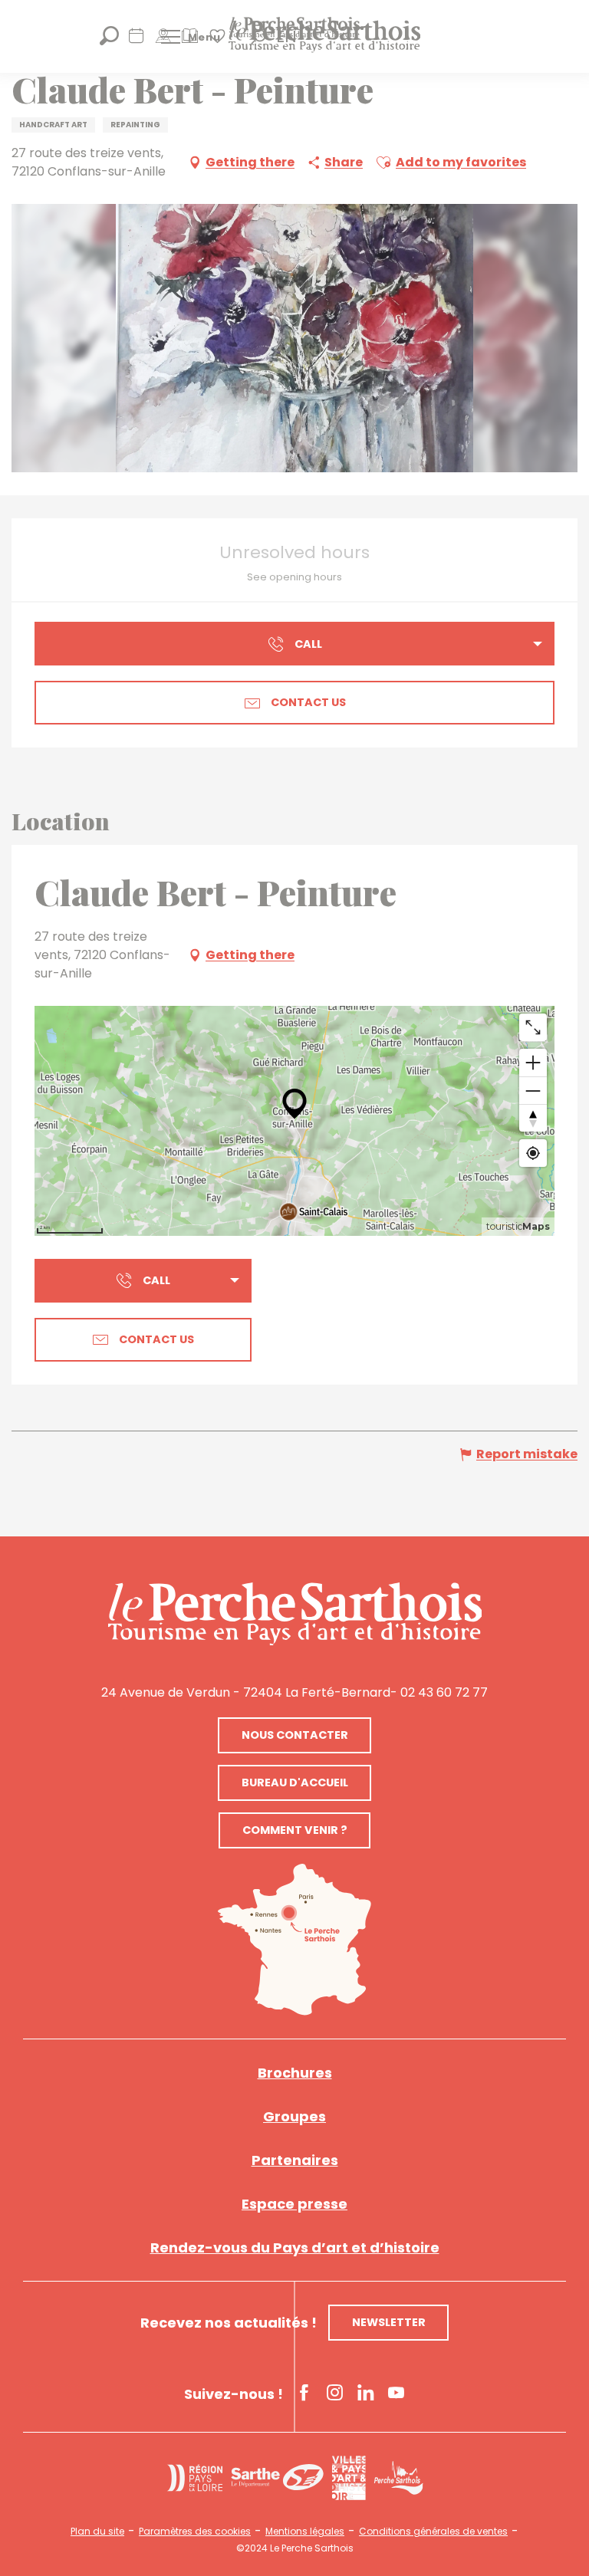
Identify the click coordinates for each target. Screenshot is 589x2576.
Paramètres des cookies (195, 2532)
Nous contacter (295, 1735)
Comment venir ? (295, 1830)
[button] (383, 163)
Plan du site (97, 2532)
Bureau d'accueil (295, 1783)
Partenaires (295, 2160)
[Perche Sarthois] (295, 1614)
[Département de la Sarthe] (277, 2477)
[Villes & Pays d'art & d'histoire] (349, 2478)
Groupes (294, 2116)
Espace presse (294, 2204)
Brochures (295, 2073)
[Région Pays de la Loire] (195, 2478)
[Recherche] (109, 41)
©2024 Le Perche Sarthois (295, 2548)
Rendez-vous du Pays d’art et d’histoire (295, 2247)
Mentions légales (305, 2532)
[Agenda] (136, 41)
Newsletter (389, 2322)
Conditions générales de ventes (433, 2532)
